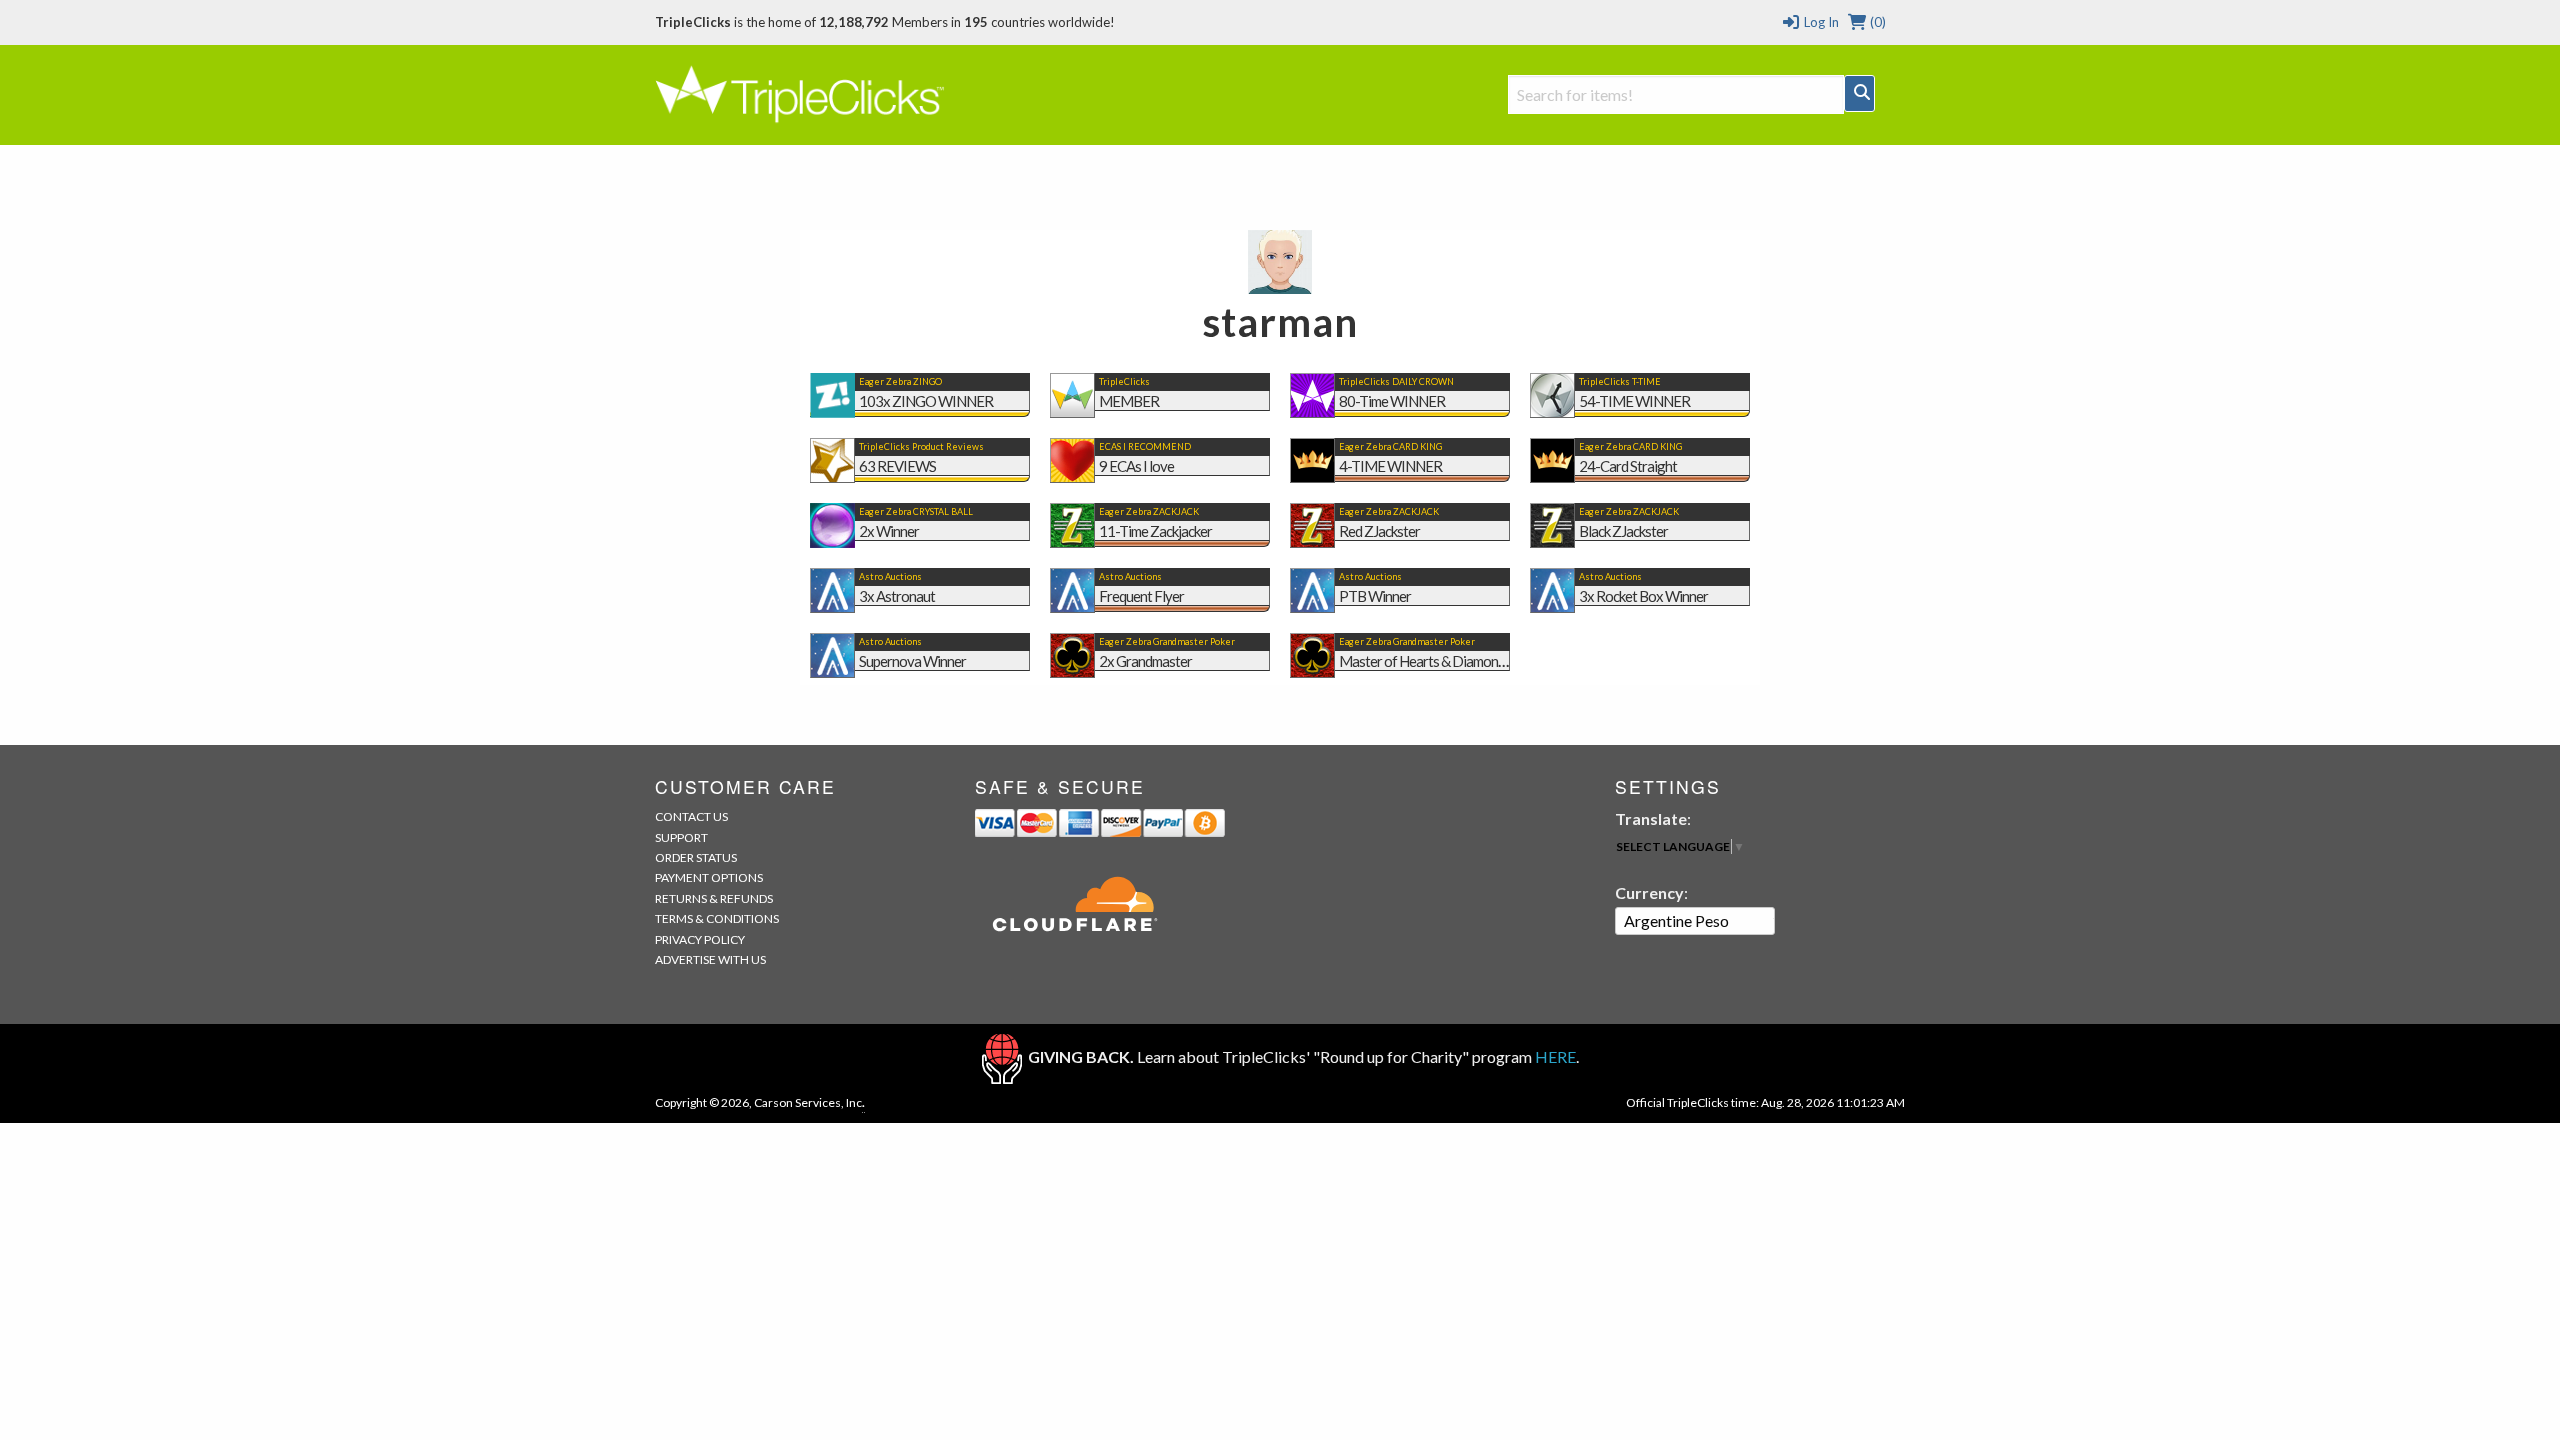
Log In (1819, 22)
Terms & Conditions (717, 918)
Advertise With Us (710, 959)
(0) (1876, 22)
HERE (1555, 1056)
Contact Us (691, 816)
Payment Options (709, 877)
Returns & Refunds (714, 898)
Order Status (696, 857)
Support (681, 837)
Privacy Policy (700, 939)
